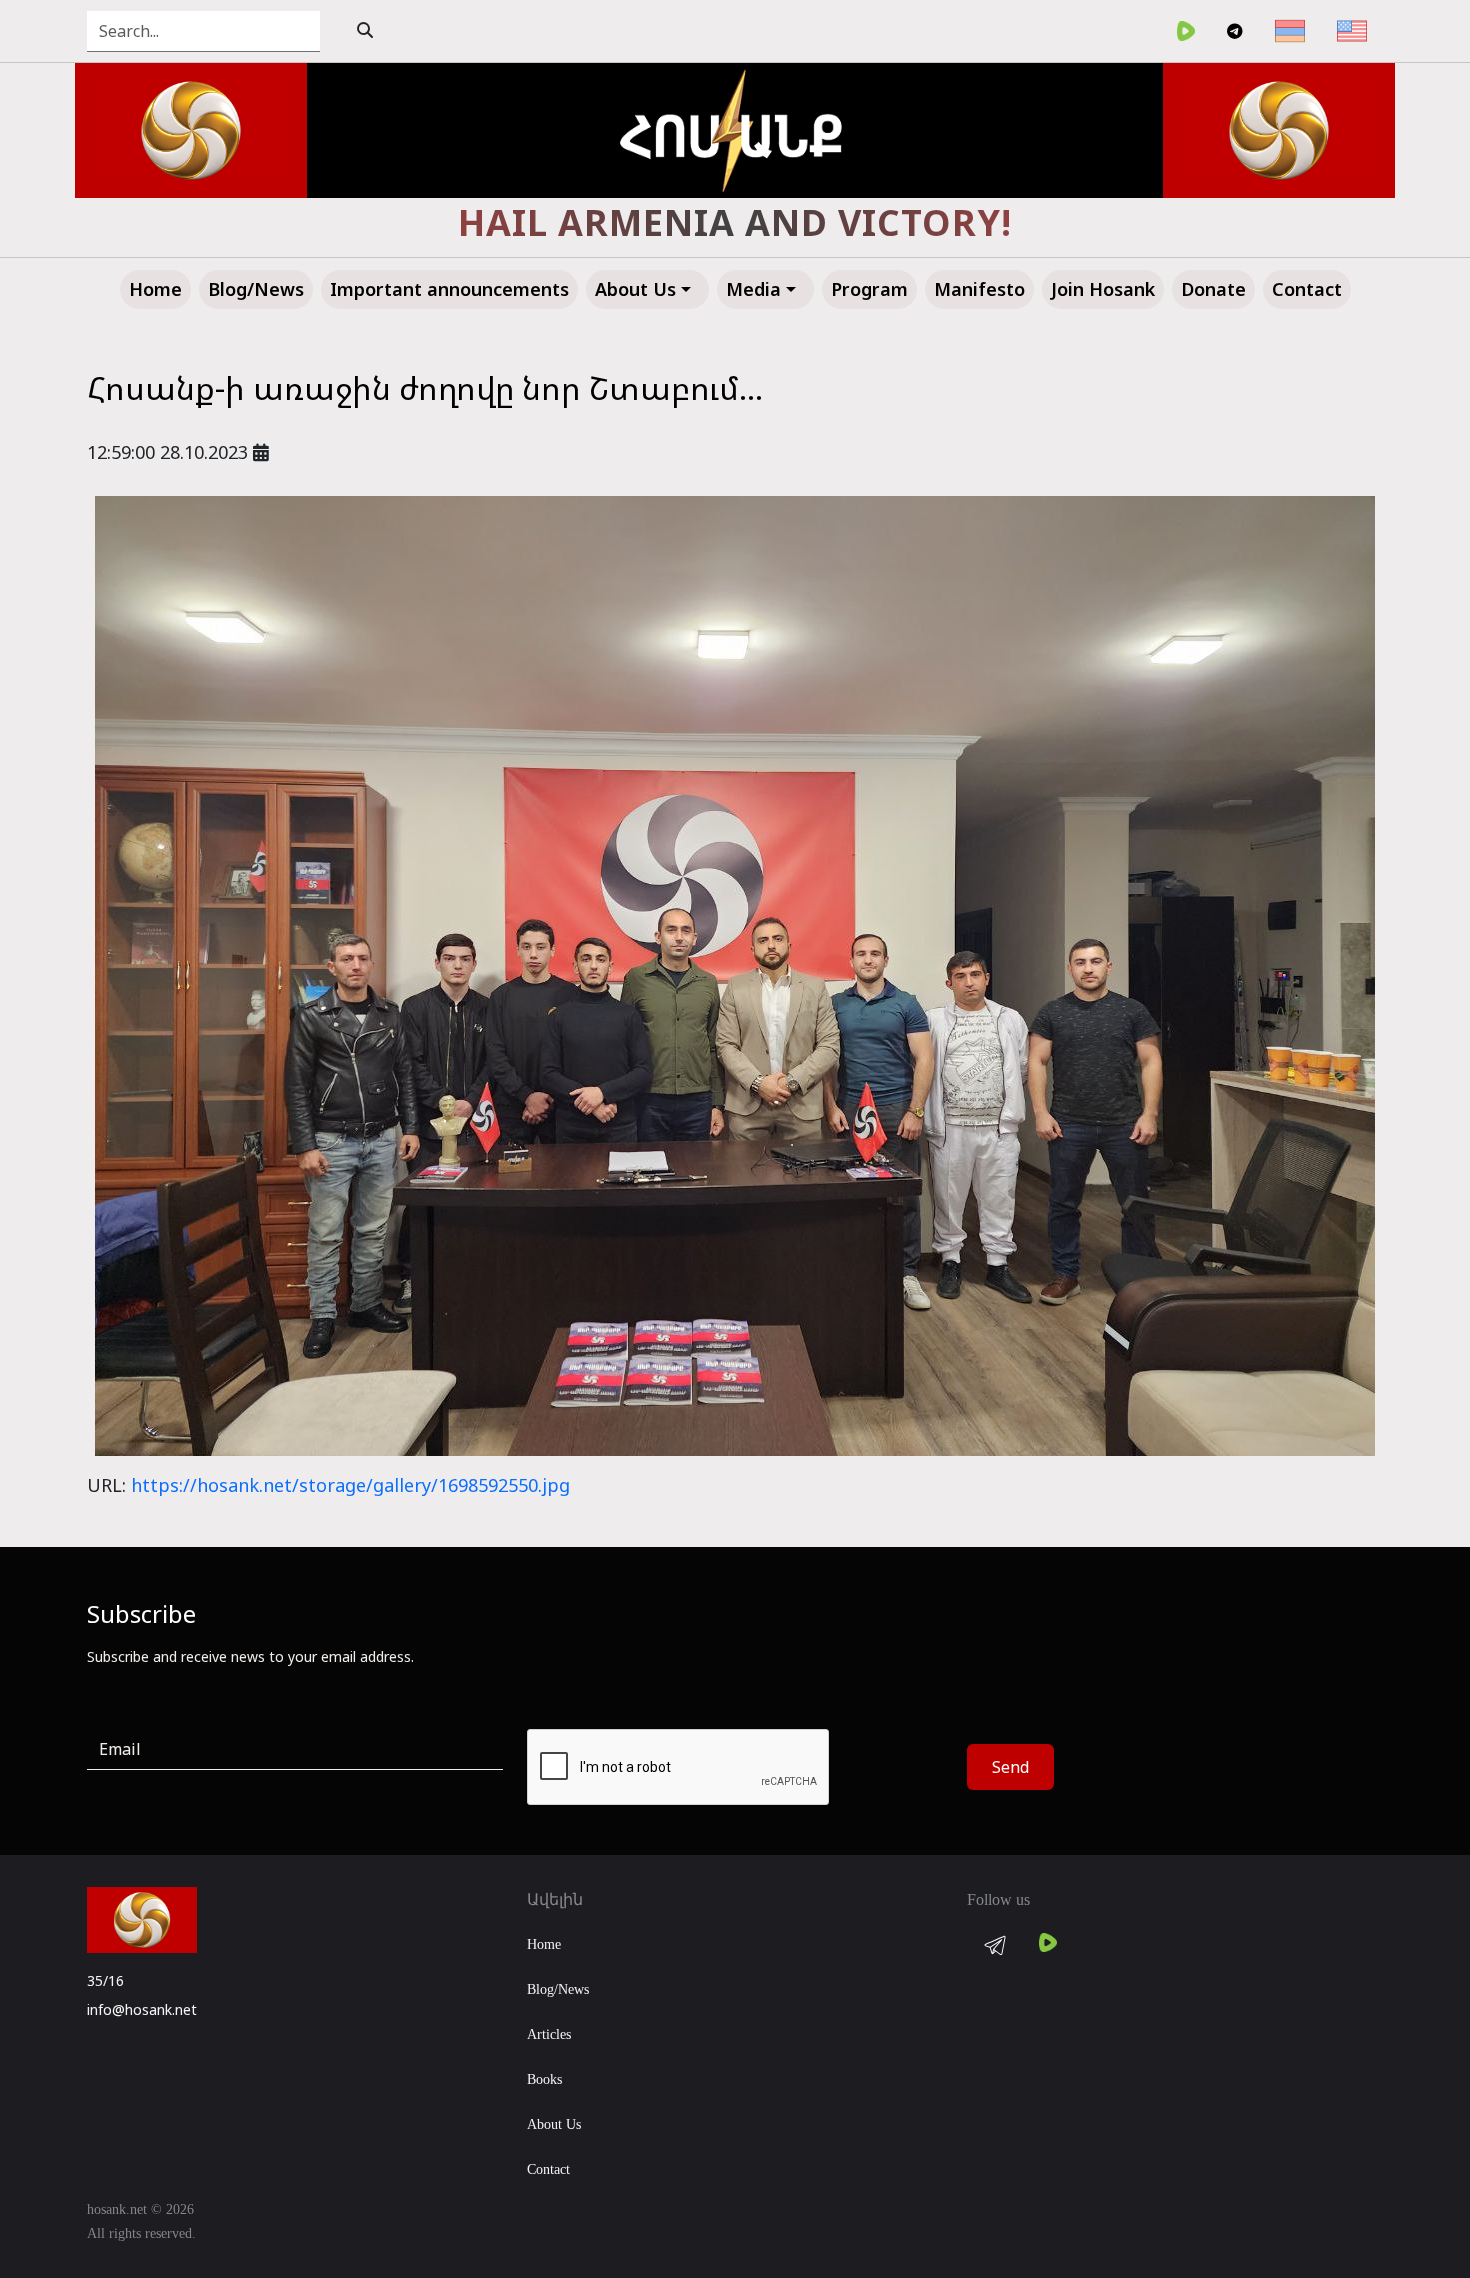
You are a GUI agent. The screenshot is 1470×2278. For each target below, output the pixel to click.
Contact (548, 2169)
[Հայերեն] (1290, 31)
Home (544, 1944)
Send (1010, 1767)
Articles (549, 2034)
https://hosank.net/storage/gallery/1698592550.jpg (350, 1485)
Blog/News (558, 1989)
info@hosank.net (142, 2009)
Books (544, 2079)
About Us (554, 2124)
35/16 (105, 1980)
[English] (1352, 31)
